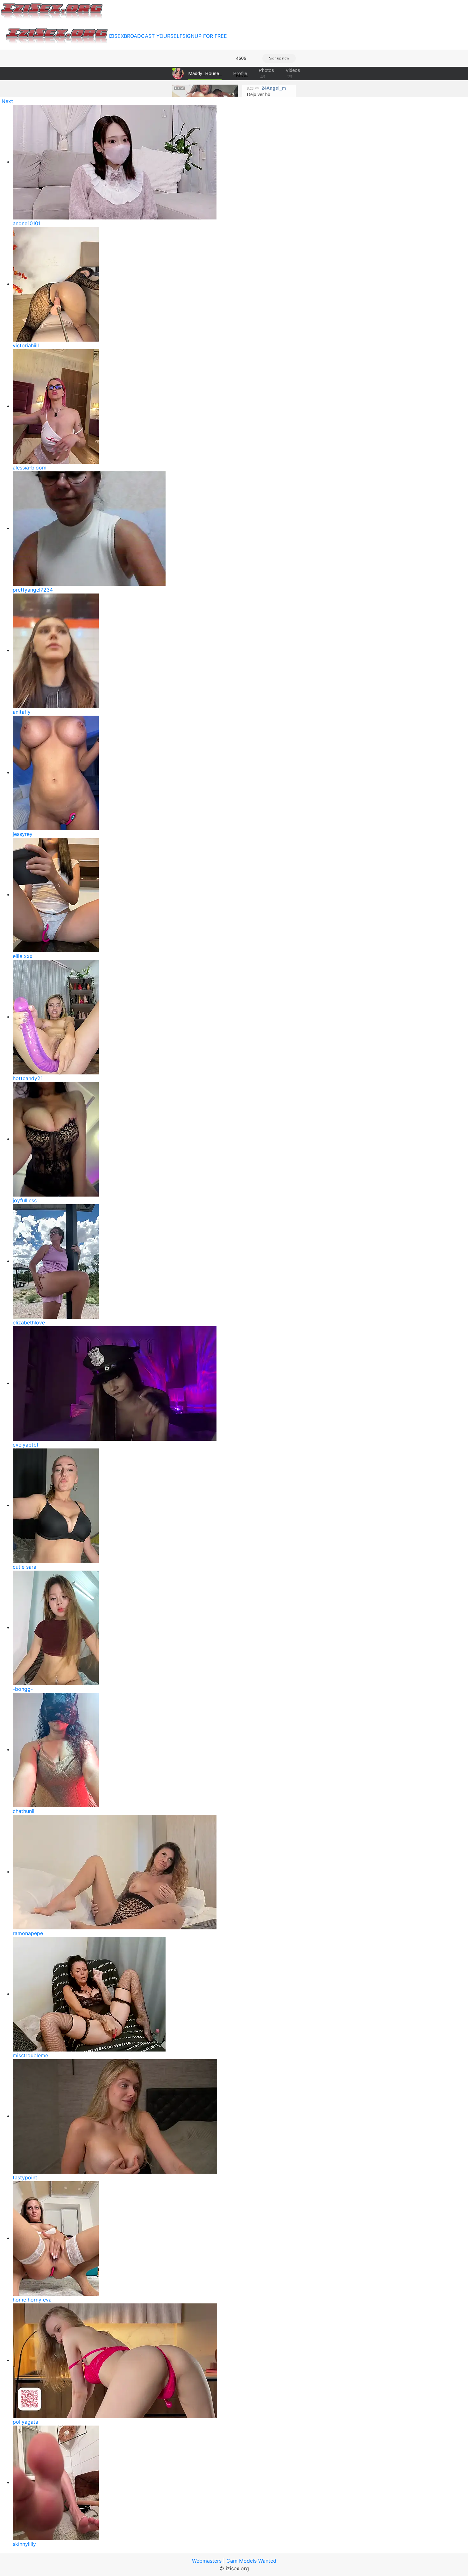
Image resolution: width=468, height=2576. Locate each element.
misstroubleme (30, 2055)
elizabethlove (29, 1323)
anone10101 (27, 223)
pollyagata (25, 2422)
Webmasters (207, 2561)
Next (7, 101)
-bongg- (23, 1689)
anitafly (22, 712)
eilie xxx (23, 956)
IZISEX (116, 36)
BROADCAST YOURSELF (153, 36)
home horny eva (32, 2300)
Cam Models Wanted (251, 2561)
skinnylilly (24, 2544)
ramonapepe (28, 1933)
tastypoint (25, 2177)
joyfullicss (25, 1200)
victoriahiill (26, 345)
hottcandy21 (28, 1078)
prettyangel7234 (33, 590)
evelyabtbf (26, 1445)
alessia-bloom (30, 468)
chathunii (24, 1811)
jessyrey (23, 834)
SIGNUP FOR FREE (205, 36)
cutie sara (25, 1567)
